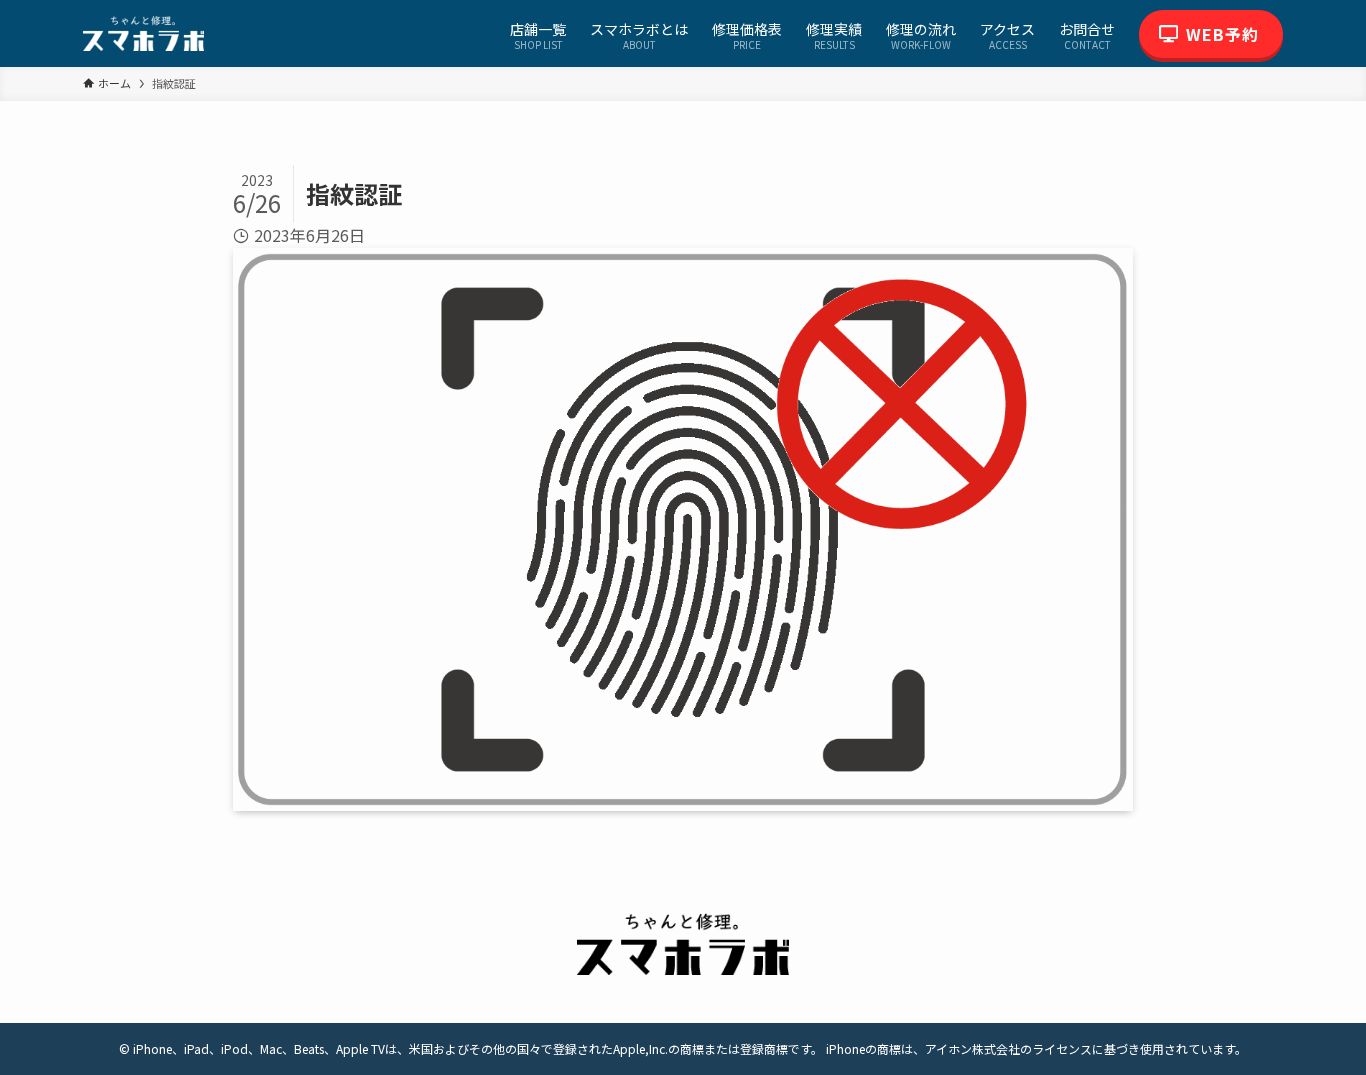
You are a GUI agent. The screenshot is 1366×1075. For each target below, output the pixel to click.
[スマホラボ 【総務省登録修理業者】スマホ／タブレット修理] (143, 33)
